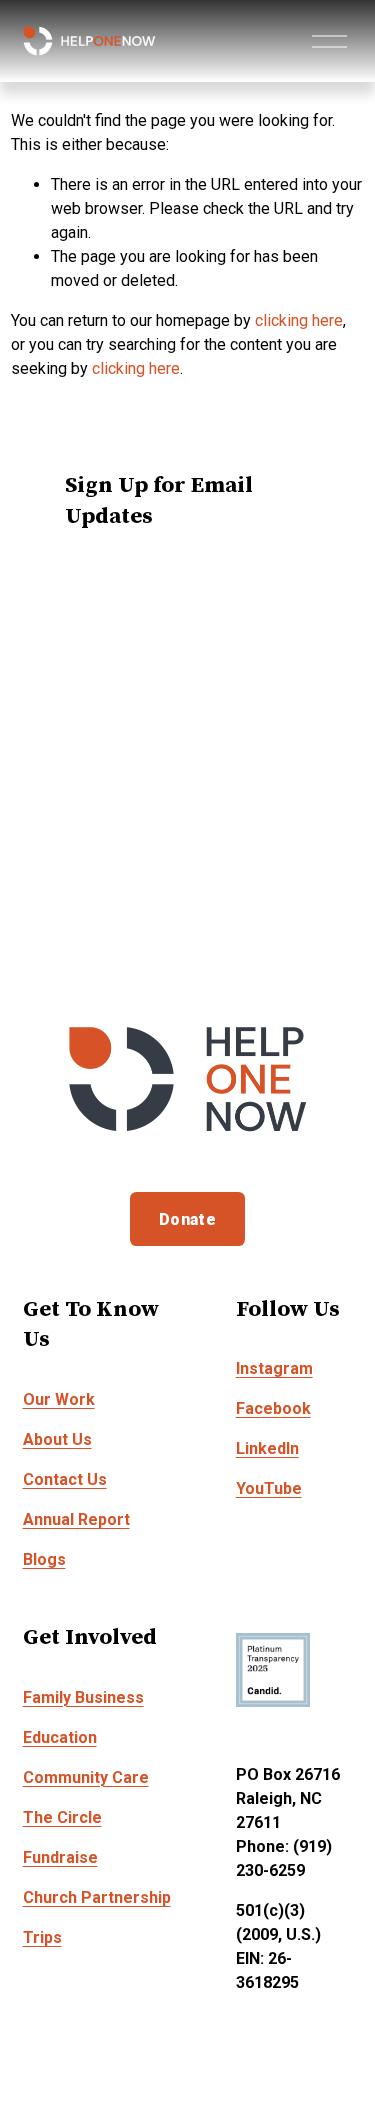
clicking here (299, 320)
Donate (187, 1219)
